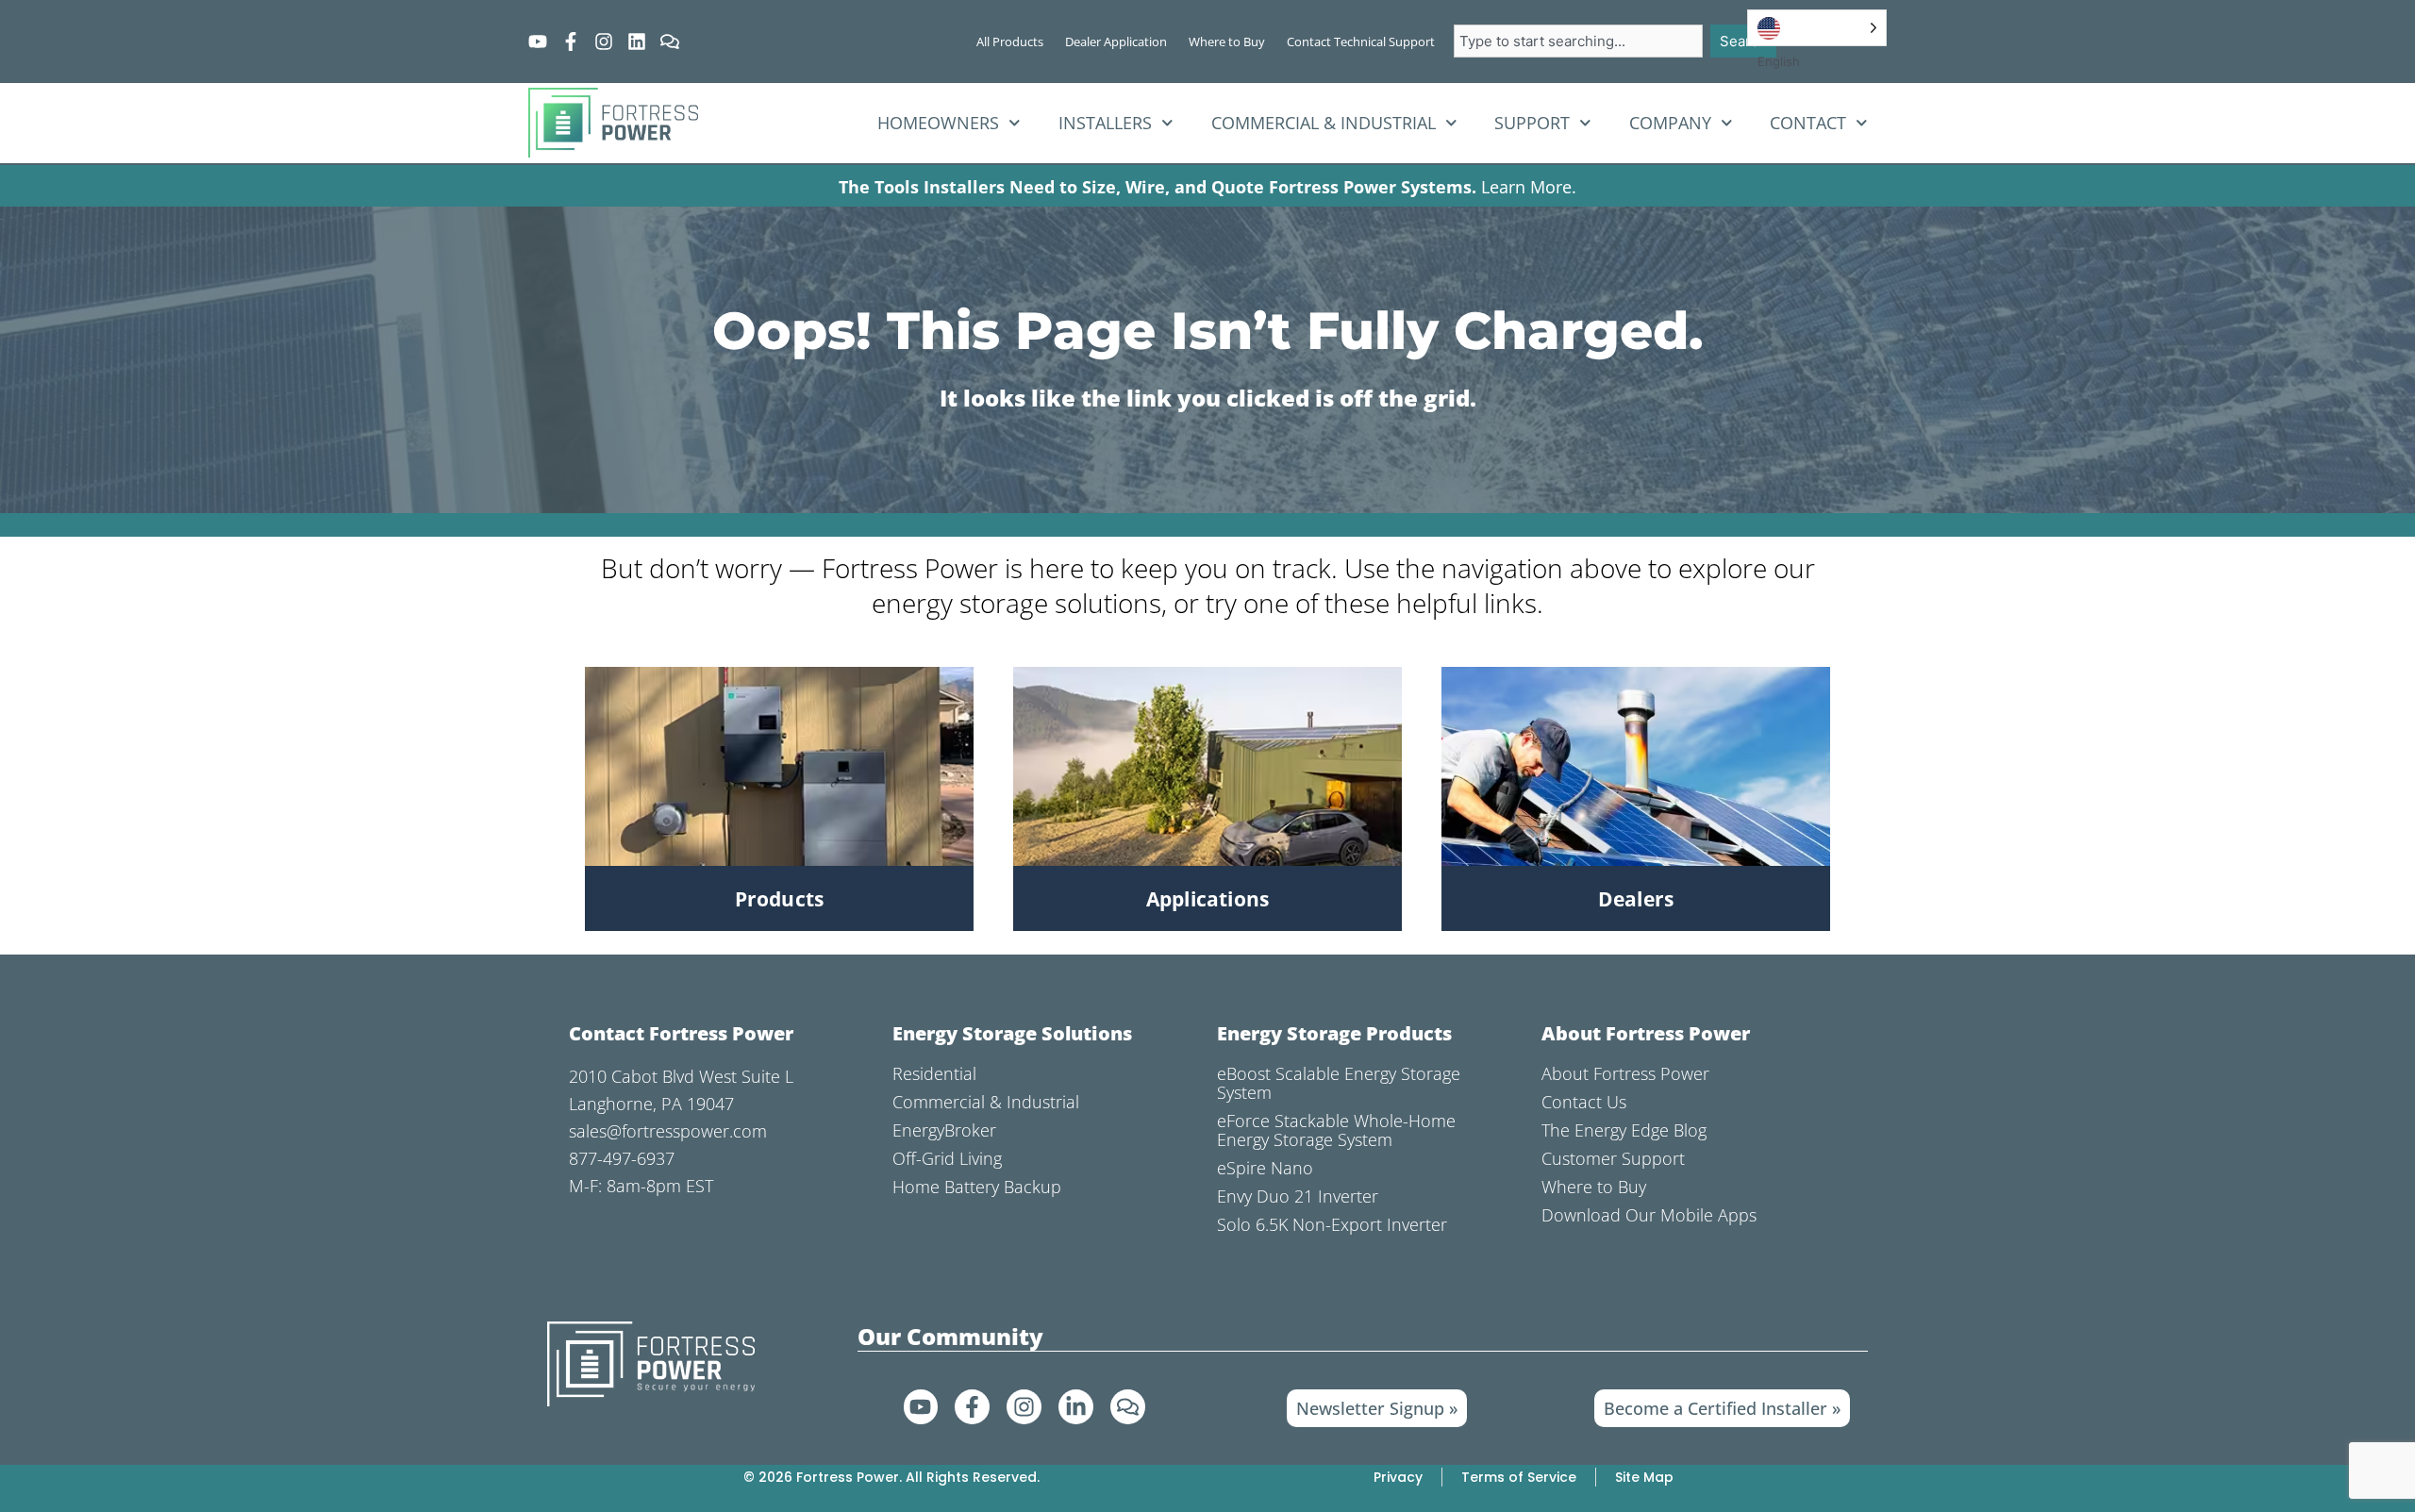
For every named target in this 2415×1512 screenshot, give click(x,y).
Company (1670, 123)
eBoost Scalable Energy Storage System (1339, 1083)
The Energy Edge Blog (1624, 1130)
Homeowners (938, 123)
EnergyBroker (944, 1130)
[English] (1817, 28)
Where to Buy (1594, 1187)
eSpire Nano (1265, 1168)
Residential (934, 1073)
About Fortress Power (1625, 1073)
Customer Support (1613, 1158)
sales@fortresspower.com (668, 1131)
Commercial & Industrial (1324, 123)
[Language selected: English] (1817, 28)
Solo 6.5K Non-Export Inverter (1332, 1224)
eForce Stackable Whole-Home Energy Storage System (1336, 1130)
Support (1532, 123)
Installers (1105, 123)
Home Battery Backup (977, 1187)
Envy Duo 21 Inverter (1298, 1196)
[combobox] (1578, 41)
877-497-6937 (622, 1158)
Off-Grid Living (947, 1158)
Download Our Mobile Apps (1649, 1215)
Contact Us (1584, 1102)
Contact (1808, 123)
